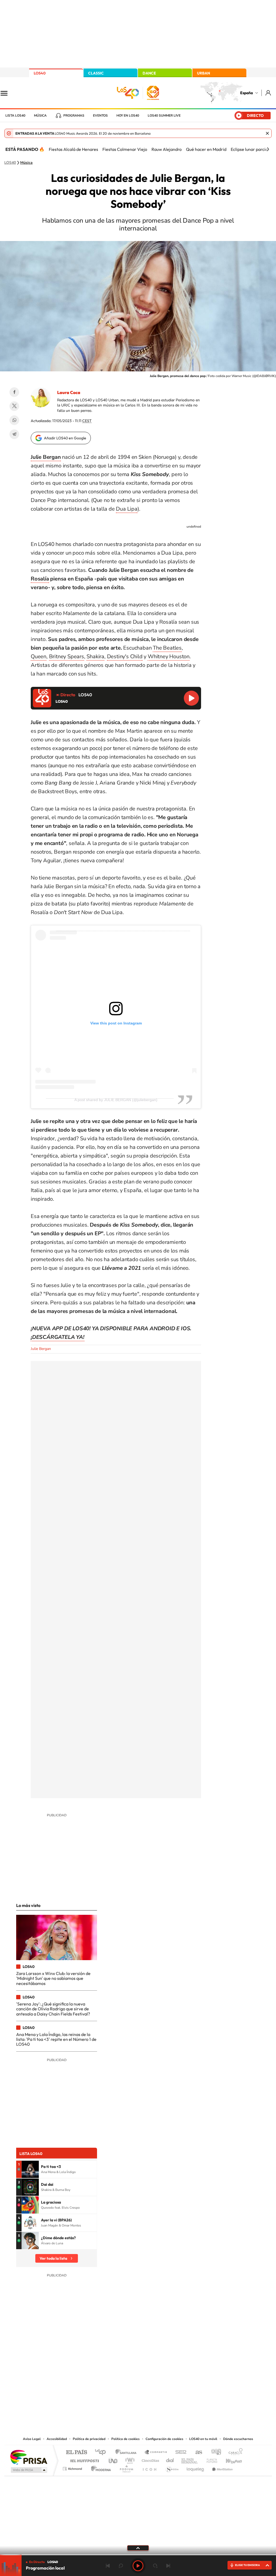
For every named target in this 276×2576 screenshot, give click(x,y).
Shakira (95, 656)
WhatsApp (14, 420)
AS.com (196, 2453)
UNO (113, 2459)
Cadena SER (179, 2453)
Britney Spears (67, 656)
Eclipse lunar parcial (250, 149)
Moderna (100, 2467)
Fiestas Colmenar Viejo (125, 149)
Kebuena (229, 2459)
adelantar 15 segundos (155, 2566)
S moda (172, 2467)
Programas (74, 116)
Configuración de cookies (164, 2439)
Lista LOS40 (15, 116)
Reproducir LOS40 (191, 698)
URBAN (203, 73)
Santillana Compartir (156, 2453)
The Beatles (167, 648)
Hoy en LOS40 (128, 116)
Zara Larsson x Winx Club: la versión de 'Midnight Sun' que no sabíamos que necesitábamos (53, 1978)
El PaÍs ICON (149, 2467)
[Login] (269, 93)
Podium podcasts (126, 2467)
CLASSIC (96, 73)
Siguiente (168, 2566)
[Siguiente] (268, 149)
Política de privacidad (89, 2439)
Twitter (14, 406)
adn (214, 2453)
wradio (129, 2459)
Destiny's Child (125, 656)
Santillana (127, 2453)
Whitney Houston (169, 656)
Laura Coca (69, 392)
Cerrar (267, 133)
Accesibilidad (57, 2439)
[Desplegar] (138, 2548)
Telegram (14, 434)
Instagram (106, 2381)
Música (40, 116)
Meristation (222, 2467)
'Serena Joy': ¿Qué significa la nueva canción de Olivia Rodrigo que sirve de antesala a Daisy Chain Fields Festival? (53, 2009)
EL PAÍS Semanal (190, 2459)
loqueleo (196, 2467)
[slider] (138, 2555)
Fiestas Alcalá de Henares (73, 149)
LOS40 (40, 73)
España (246, 93)
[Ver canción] (30, 2169)
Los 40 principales (102, 2453)
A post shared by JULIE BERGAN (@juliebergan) (116, 1100)
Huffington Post (84, 2459)
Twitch (160, 2381)
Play (138, 2566)
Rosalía (40, 579)
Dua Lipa (127, 509)
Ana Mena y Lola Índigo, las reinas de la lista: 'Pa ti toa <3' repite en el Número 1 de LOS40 (56, 2039)
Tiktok (116, 2381)
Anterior (108, 2566)
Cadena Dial (170, 2459)
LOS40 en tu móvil (203, 2439)
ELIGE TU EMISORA (247, 2565)
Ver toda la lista (53, 2258)
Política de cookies (125, 2439)
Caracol (234, 2453)
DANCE (149, 73)
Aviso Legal (32, 2439)
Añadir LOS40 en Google (65, 438)
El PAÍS (76, 2453)
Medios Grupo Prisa (28, 2470)
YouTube (127, 2381)
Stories (170, 2381)
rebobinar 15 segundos (121, 2566)
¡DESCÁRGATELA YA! (58, 1337)
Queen (39, 656)
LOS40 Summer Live (164, 116)
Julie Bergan (41, 1349)
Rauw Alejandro (167, 149)
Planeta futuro (210, 2459)
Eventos (100, 116)
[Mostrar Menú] (8, 93)
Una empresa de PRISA (29, 2457)
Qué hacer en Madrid (206, 149)
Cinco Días (150, 2459)
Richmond (73, 2467)
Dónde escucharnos (238, 2439)
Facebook (14, 392)
